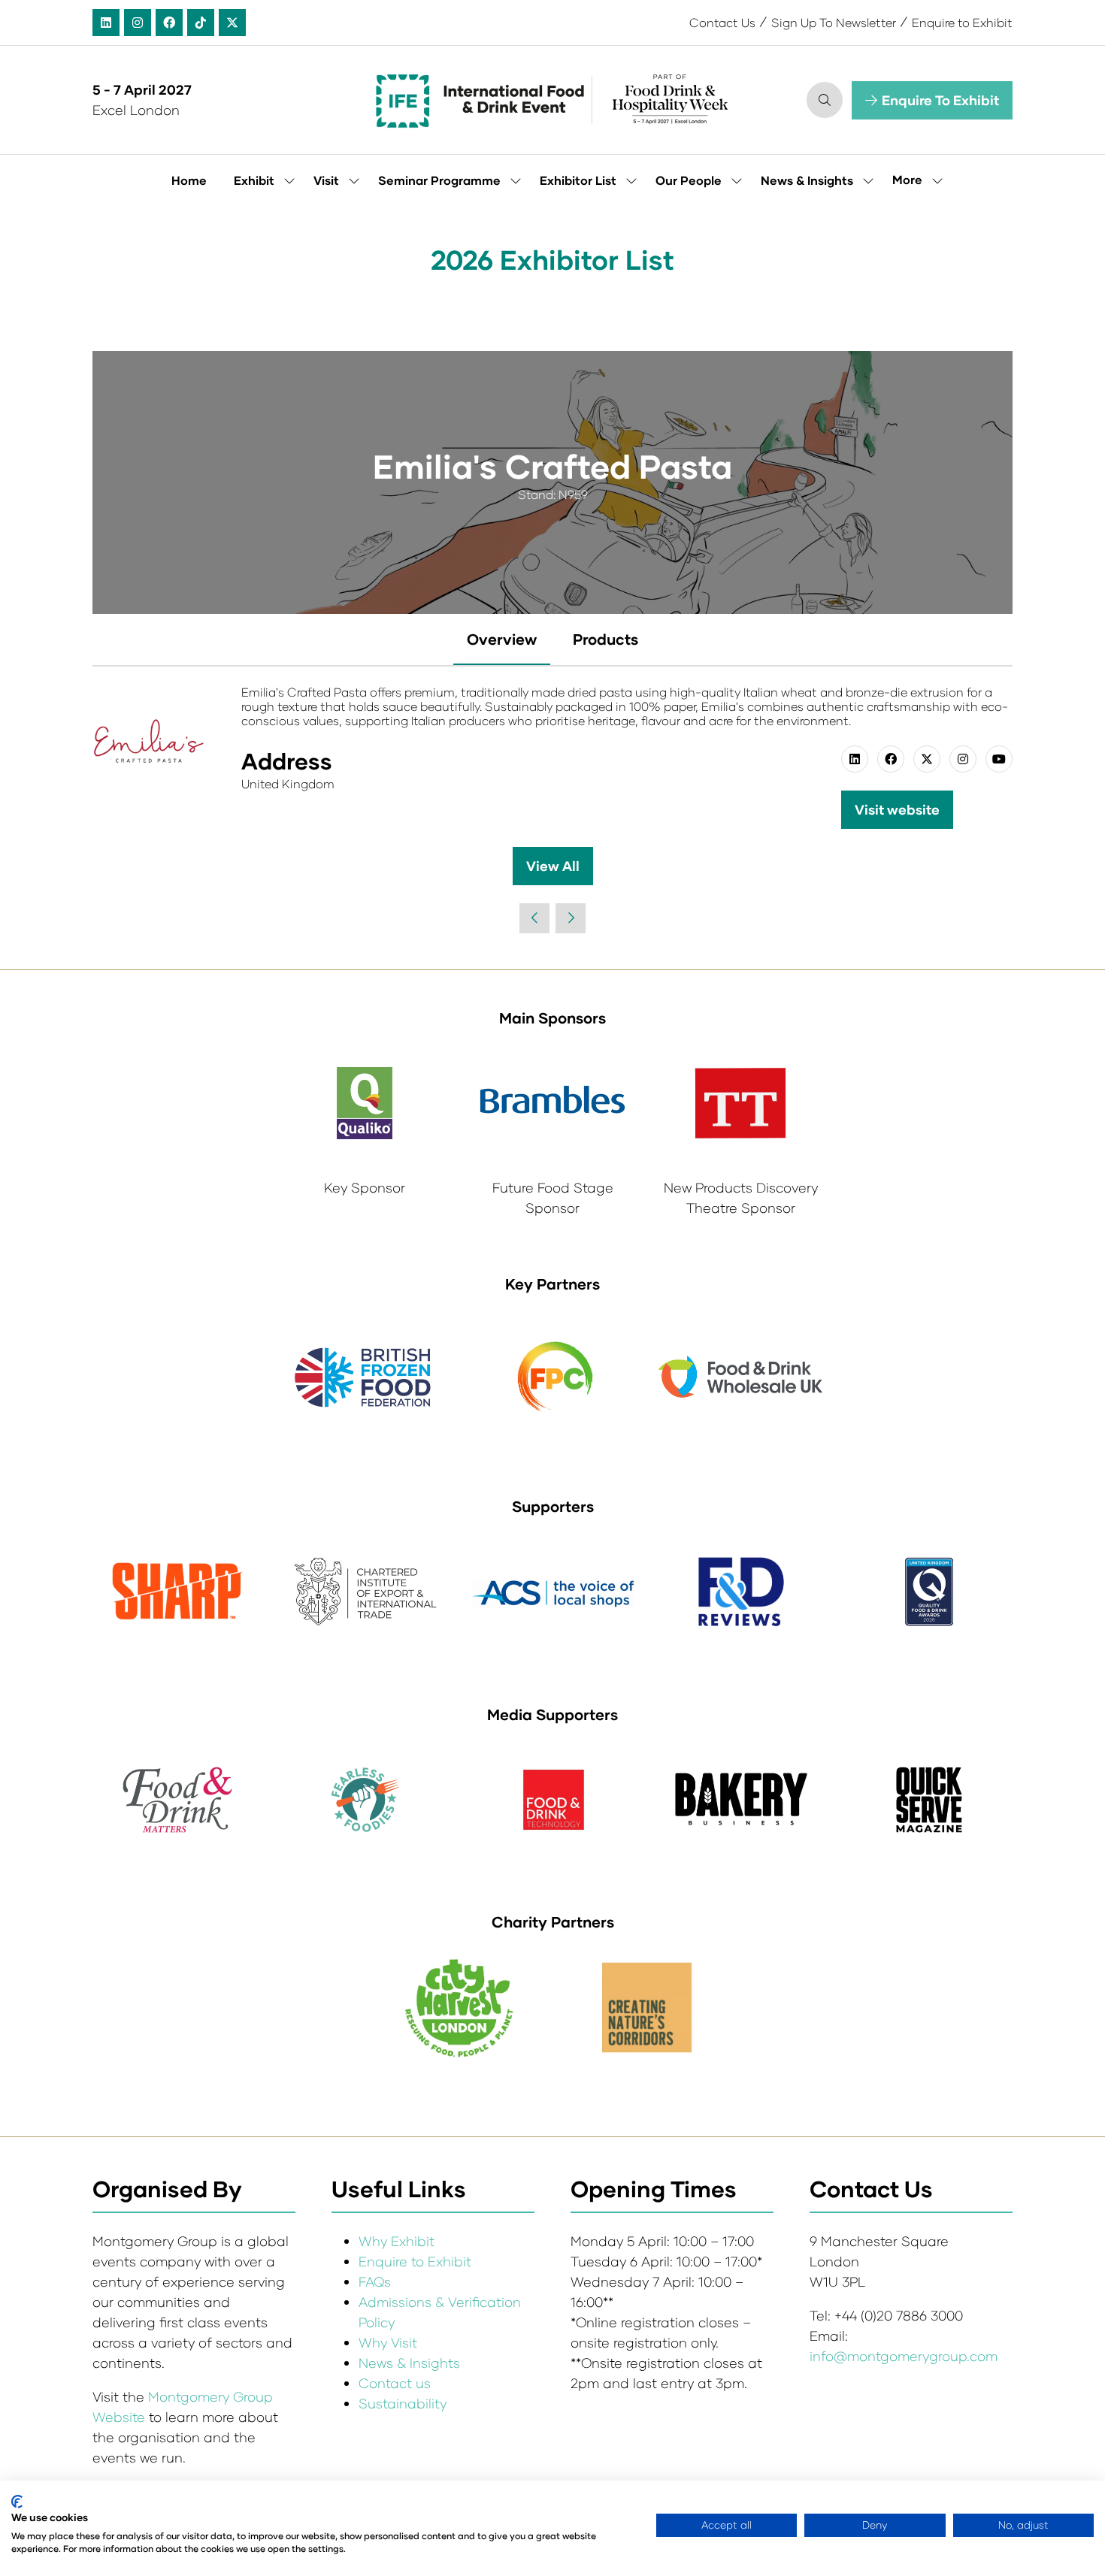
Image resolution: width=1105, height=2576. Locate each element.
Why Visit (388, 2342)
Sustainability (403, 2403)
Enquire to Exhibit (962, 22)
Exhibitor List (578, 180)
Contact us (395, 2383)
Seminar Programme (439, 180)
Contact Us (722, 22)
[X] (232, 23)
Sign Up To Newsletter (834, 22)
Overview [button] (502, 639)
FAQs (375, 2281)
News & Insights (807, 180)
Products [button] (605, 639)
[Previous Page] (534, 918)
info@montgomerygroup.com (904, 2356)
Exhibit (254, 180)
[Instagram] (138, 23)
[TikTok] (201, 23)
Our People (689, 180)
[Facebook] (169, 23)
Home (189, 180)
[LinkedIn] (106, 23)
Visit (326, 180)
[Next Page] (571, 918)
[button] (825, 100)
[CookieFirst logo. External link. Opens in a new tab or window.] (17, 2502)
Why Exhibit (397, 2241)
